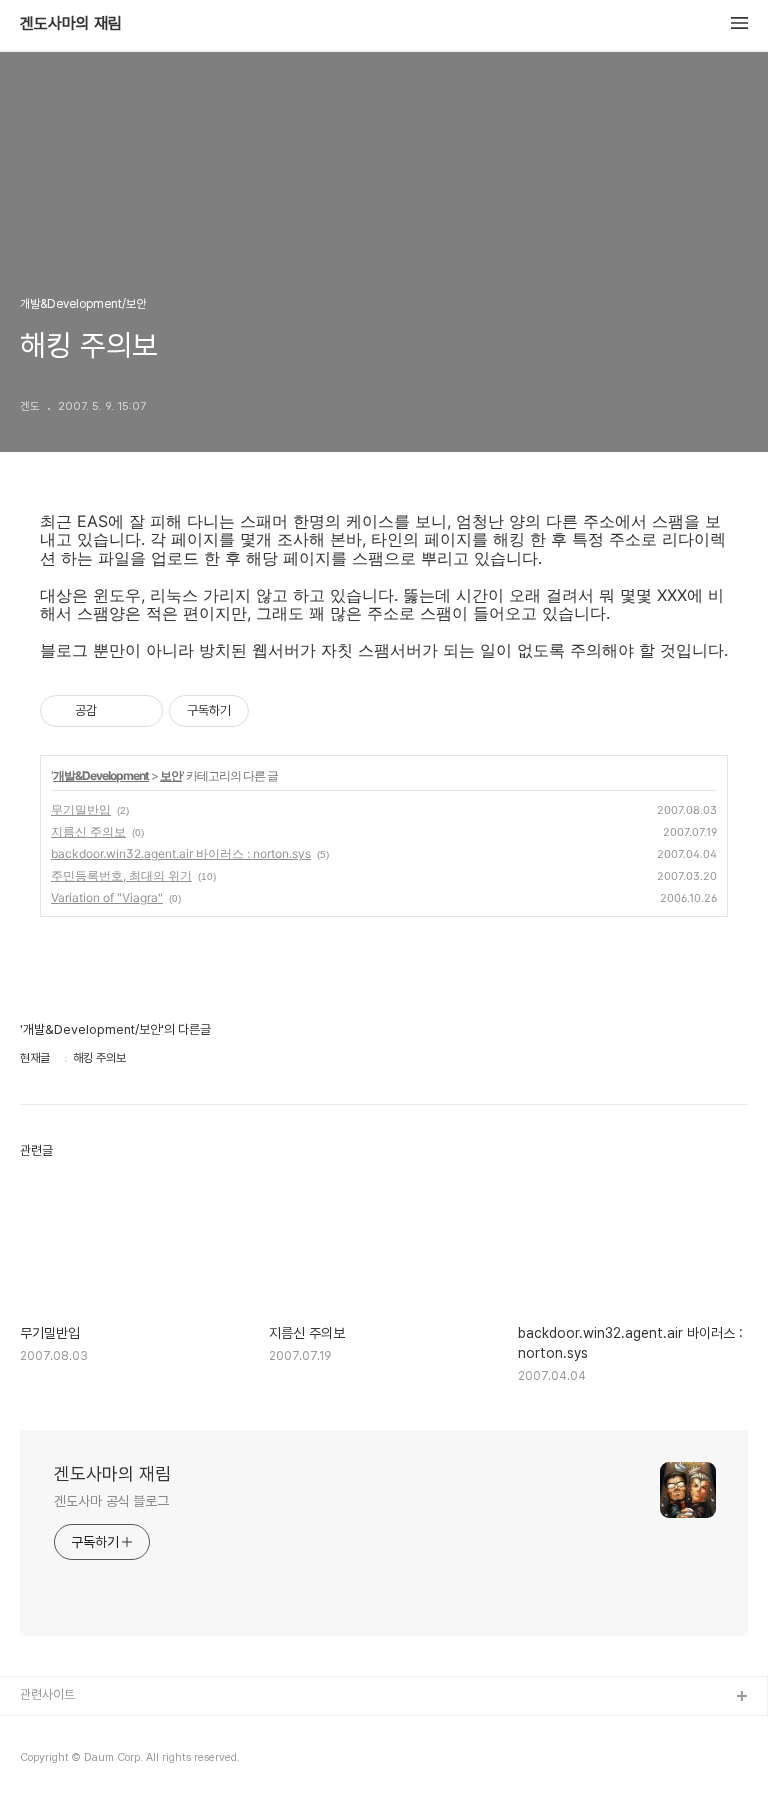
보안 (171, 775)
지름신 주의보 (88, 831)
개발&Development (101, 775)
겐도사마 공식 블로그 (111, 1501)
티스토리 (43, 1729)
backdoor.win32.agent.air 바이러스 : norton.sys (181, 853)
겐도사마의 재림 (71, 24)
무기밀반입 (81, 809)
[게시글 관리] (140, 711)
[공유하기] (115, 711)
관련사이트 (47, 1694)
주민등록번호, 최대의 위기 (121, 875)
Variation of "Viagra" (107, 897)
